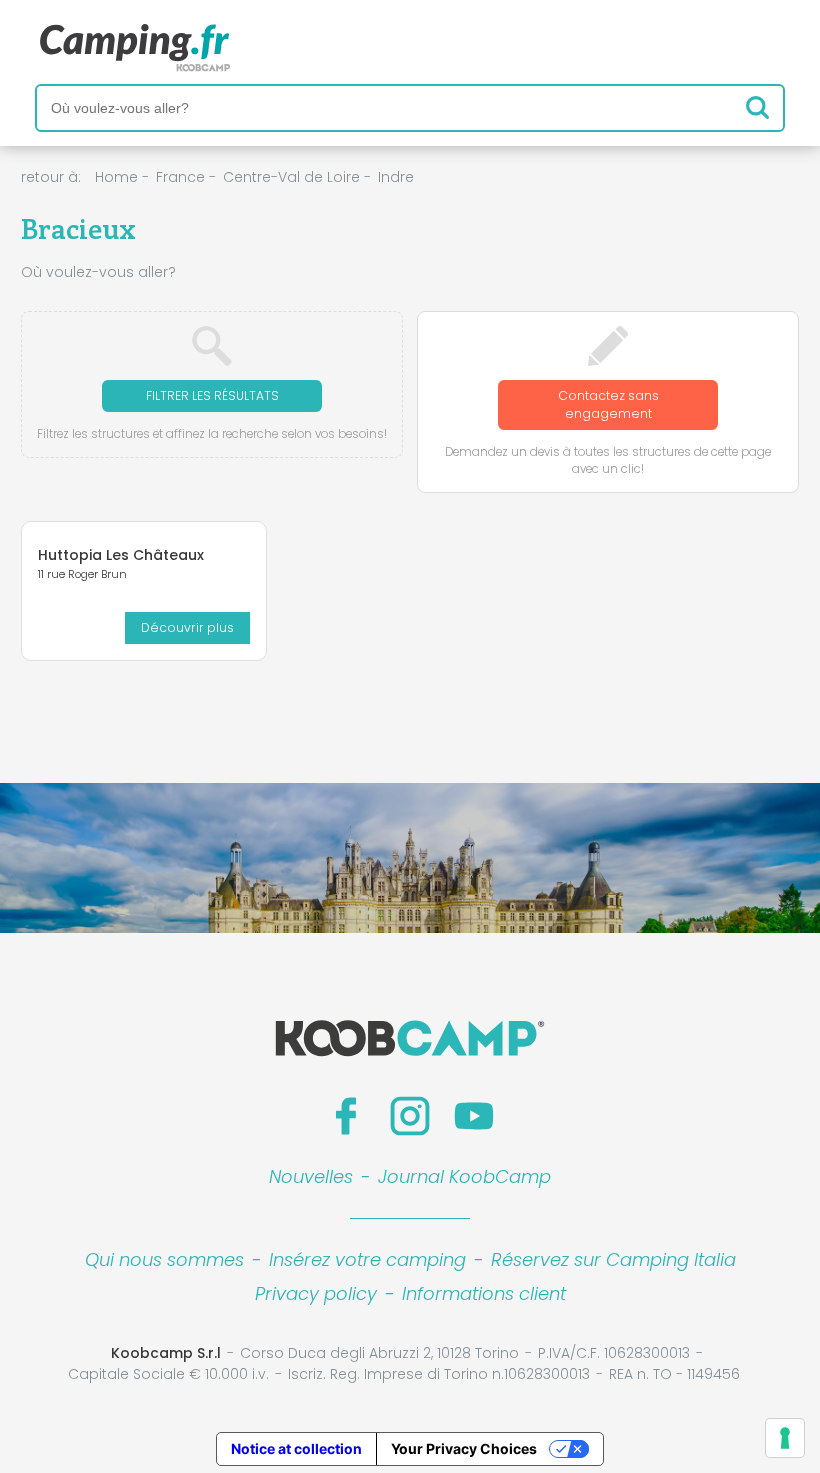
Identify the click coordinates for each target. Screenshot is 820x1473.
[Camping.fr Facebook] (346, 1116)
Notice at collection (296, 1448)
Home (116, 177)
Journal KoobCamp (464, 1176)
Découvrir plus (187, 627)
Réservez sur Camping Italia (613, 1259)
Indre (396, 177)
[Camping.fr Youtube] (474, 1116)
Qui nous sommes (164, 1259)
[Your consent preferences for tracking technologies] (785, 1438)
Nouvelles (311, 1176)
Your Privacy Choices (464, 1448)
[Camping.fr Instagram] (410, 1116)
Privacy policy (316, 1293)
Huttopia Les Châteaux (121, 555)
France (180, 177)
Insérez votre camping (367, 1259)
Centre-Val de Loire (291, 177)
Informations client (484, 1293)
